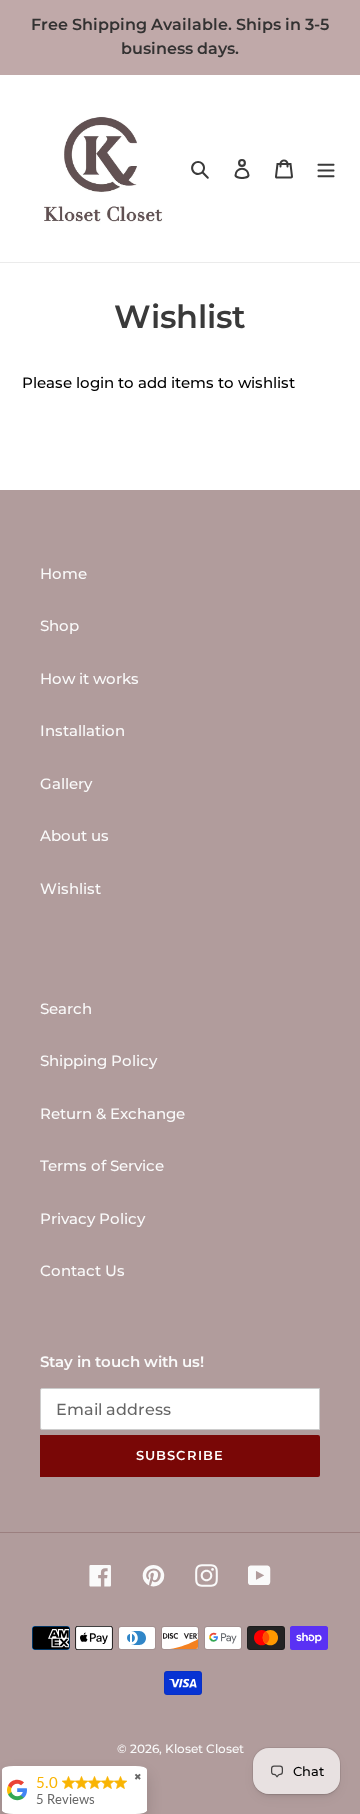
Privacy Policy (92, 1218)
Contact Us (82, 1270)
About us (74, 835)
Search (66, 1008)
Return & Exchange (112, 1113)
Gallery (66, 783)
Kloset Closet (204, 1748)
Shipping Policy (98, 1060)
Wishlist (70, 888)
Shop (59, 625)
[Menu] (326, 168)
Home (63, 573)
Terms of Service (102, 1165)
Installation (82, 730)
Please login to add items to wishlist (158, 382)
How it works (89, 678)
